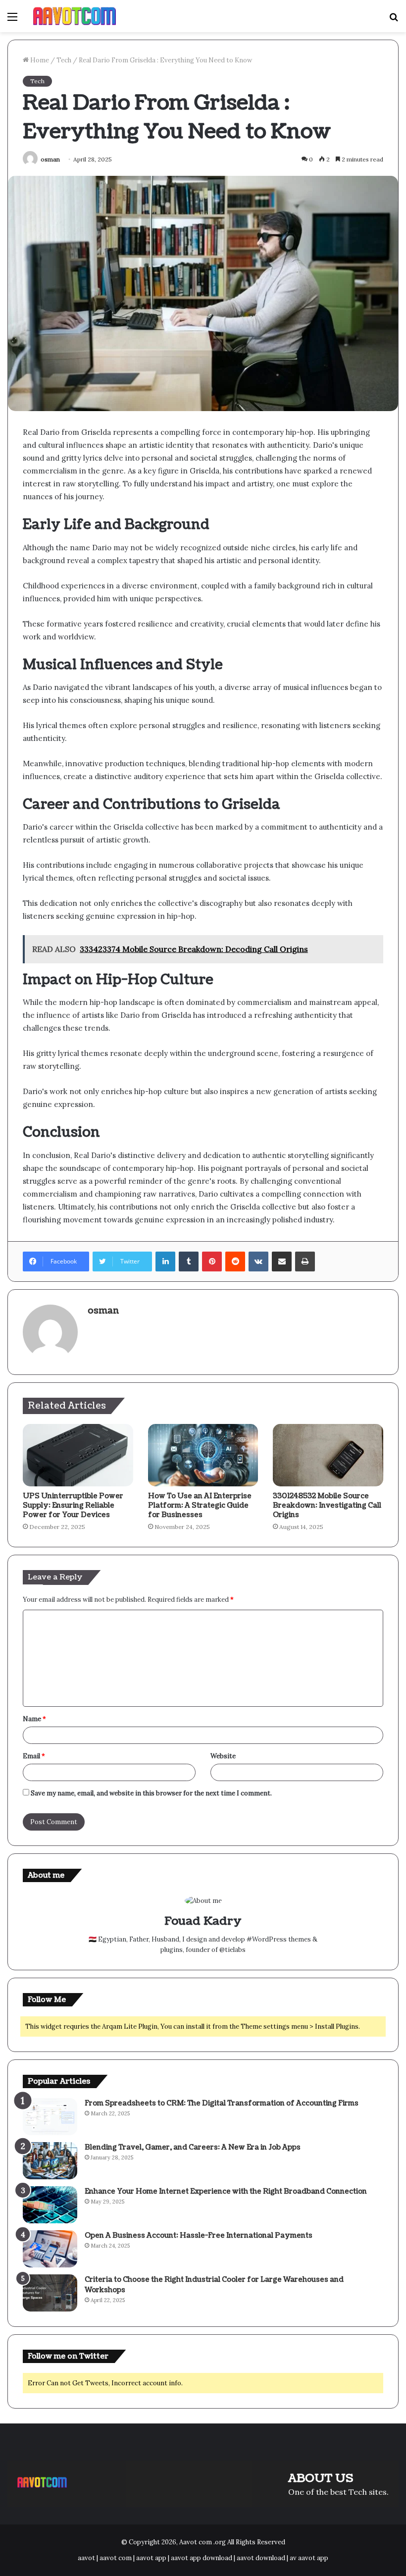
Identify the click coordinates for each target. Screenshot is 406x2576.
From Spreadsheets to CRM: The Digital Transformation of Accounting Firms (222, 2103)
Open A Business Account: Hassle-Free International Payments (199, 2235)
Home (39, 60)
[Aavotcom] (75, 16)
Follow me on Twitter (68, 2356)
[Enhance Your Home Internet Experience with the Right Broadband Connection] (50, 2205)
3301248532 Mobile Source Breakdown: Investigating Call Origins (327, 1505)
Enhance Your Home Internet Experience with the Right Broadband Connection (226, 2191)
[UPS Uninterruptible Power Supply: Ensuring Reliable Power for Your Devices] (78, 1455)
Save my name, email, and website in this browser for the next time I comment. (151, 1793)
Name (34, 1719)
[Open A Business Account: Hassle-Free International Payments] (50, 2249)
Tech (64, 60)
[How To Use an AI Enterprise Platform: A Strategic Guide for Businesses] (203, 1455)
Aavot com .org (203, 2542)
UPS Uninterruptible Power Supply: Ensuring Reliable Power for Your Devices (73, 1505)
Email (34, 1756)
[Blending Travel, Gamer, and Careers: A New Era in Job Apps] (50, 2161)
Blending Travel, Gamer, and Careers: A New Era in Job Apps (193, 2147)
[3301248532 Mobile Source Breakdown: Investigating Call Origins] (328, 1455)
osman (50, 159)
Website (223, 1756)
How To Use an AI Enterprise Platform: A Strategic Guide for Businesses (200, 1505)
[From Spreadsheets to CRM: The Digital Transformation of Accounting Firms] (50, 2117)
